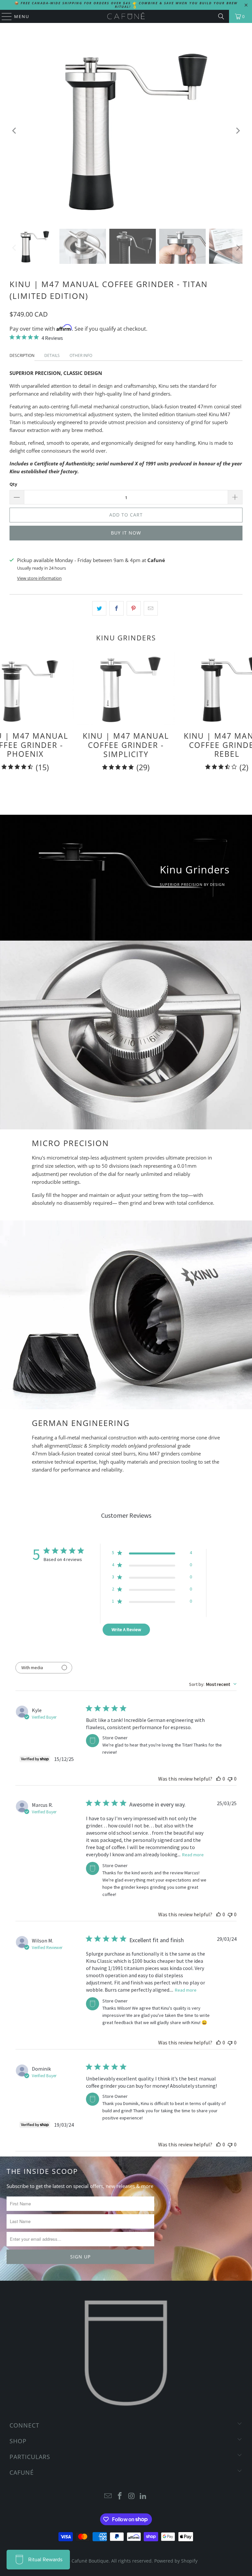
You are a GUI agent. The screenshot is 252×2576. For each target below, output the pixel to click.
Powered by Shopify (176, 2561)
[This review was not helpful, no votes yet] (230, 1779)
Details (52, 355)
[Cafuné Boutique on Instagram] (132, 2496)
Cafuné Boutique (90, 2561)
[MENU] (4, 16)
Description (22, 355)
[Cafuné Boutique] (126, 16)
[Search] (221, 16)
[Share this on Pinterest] (134, 608)
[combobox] (213, 1684)
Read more (193, 1855)
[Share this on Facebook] (116, 608)
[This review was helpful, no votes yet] (219, 1779)
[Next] (238, 131)
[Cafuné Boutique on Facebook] (120, 2496)
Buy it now (126, 533)
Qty (13, 484)
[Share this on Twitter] (99, 608)
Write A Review (126, 1630)
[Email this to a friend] (151, 608)
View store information (39, 578)
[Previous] (14, 131)
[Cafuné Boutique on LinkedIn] (143, 2496)
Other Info (81, 355)
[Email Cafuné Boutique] (108, 2496)
